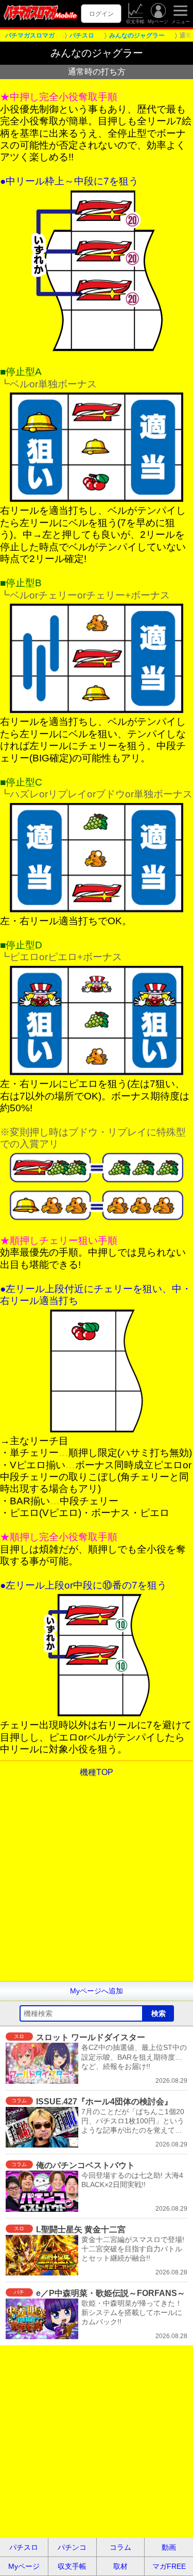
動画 (169, 2547)
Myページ (158, 22)
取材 (120, 2566)
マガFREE (169, 2566)
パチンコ (72, 2547)
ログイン (101, 14)
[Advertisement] (97, 1885)
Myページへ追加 (97, 1991)
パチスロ (24, 2547)
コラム (120, 2547)
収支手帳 (135, 22)
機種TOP (97, 1772)
